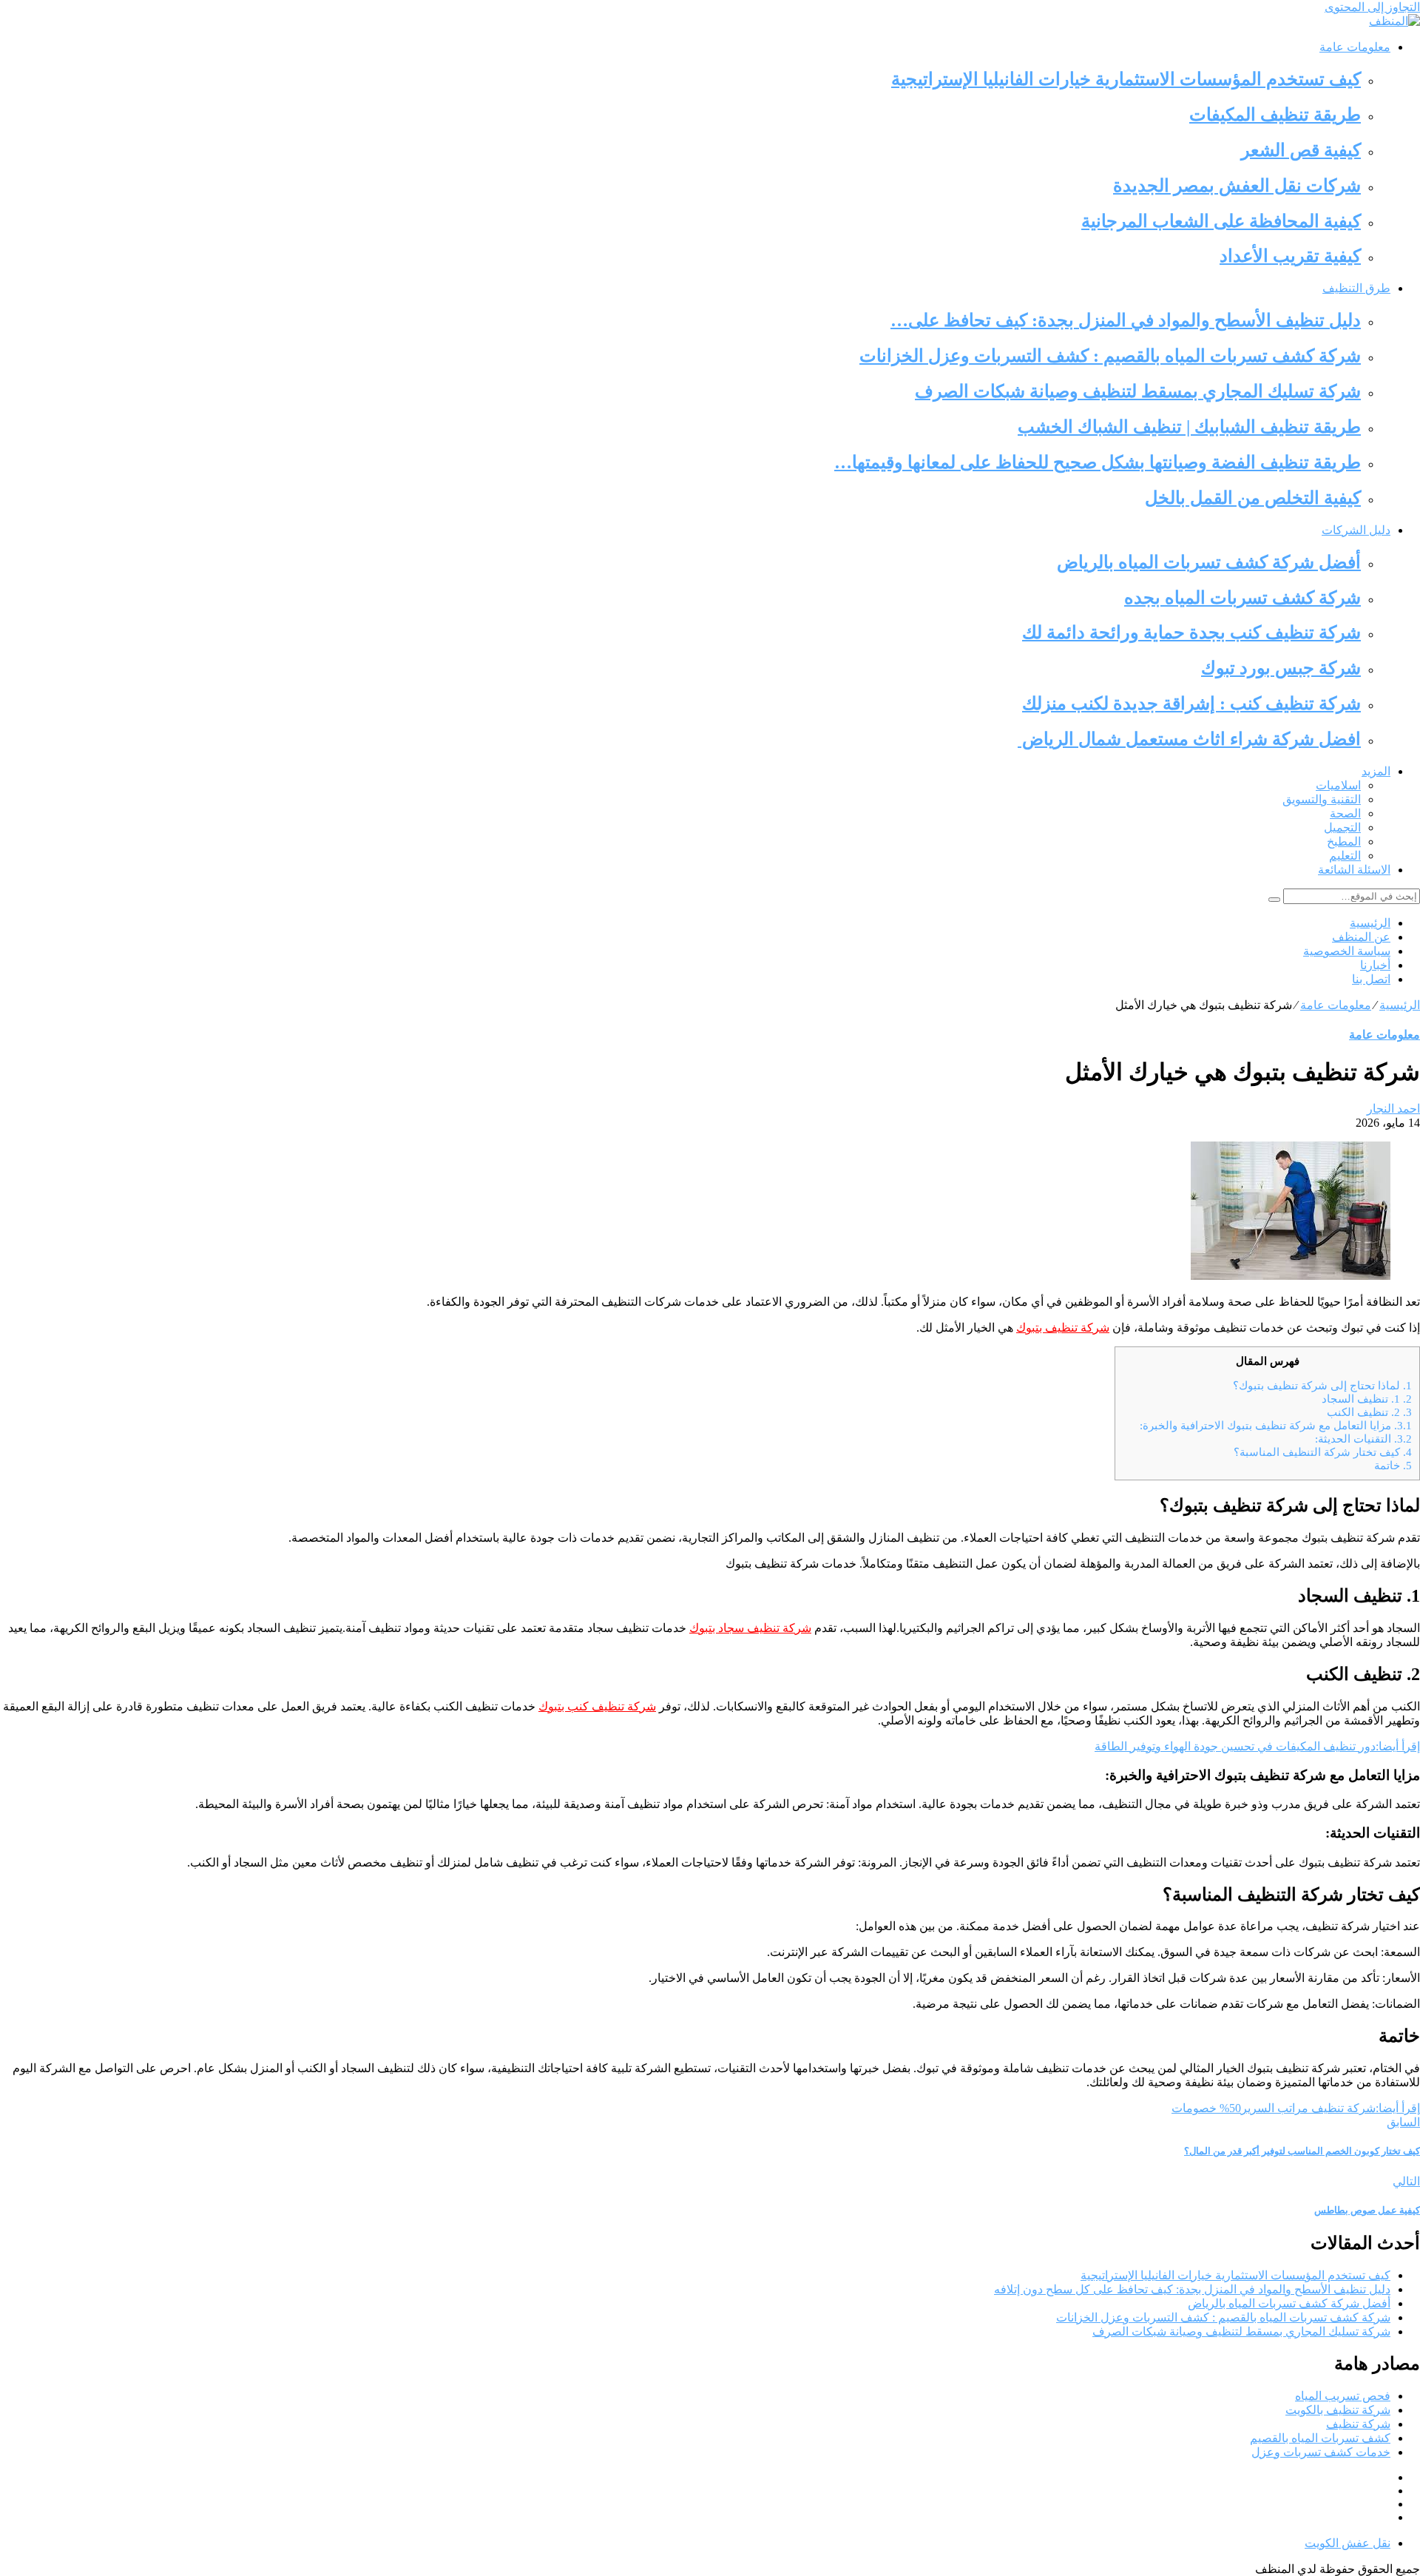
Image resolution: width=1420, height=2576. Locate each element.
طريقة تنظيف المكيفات (1275, 115)
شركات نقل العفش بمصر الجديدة (1237, 186)
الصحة (1345, 813)
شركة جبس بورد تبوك (1281, 668)
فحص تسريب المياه (1343, 2396)
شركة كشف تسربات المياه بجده (1242, 598)
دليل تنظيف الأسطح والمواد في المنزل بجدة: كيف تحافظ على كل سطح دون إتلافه (1192, 2289)
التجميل (1342, 827)
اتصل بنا (1371, 979)
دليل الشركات (1356, 530)
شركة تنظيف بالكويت (1338, 2410)
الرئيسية (1370, 923)
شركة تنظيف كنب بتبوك (597, 1706)
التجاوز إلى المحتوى (1372, 7)
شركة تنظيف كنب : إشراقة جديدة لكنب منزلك (1191, 704)
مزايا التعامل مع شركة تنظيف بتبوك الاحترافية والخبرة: (1276, 1425)
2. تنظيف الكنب (1369, 1412)
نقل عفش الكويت (1348, 2543)
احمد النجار (1393, 1109)
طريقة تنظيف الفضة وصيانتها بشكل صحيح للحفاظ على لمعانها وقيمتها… (1098, 462)
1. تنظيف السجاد (1367, 1399)
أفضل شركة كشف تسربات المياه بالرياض (1209, 562)
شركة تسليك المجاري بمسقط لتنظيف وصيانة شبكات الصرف (1138, 391)
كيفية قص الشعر (1301, 150)
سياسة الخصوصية (1347, 951)
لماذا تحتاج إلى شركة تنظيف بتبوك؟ (1322, 1385)
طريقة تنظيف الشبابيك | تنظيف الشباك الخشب (1189, 427)
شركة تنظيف (1358, 2424)
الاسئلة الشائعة (1354, 870)
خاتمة (1393, 1465)
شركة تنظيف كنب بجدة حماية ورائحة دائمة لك (1191, 633)
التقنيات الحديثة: (1363, 1439)
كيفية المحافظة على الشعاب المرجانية (1221, 221)
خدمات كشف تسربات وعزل (1321, 2452)
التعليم (1345, 856)
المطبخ (1344, 842)
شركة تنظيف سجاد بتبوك (750, 1628)
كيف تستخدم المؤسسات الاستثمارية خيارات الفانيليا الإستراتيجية (1126, 79)
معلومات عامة (1355, 47)
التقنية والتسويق (1322, 799)
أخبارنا (1375, 965)
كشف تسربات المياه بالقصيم (1320, 2438)
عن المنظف (1361, 937)
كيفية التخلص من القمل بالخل (1253, 498)
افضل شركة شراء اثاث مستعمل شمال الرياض (1189, 739)
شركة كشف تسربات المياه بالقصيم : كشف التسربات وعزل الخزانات (1110, 356)
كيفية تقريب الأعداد (1290, 256)
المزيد (1376, 771)
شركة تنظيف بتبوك (1063, 1328)
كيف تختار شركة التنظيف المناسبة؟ (1323, 1452)
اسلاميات (1338, 785)
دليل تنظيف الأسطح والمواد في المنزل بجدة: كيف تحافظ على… (1126, 320)
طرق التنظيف (1356, 288)
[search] (1274, 900)
